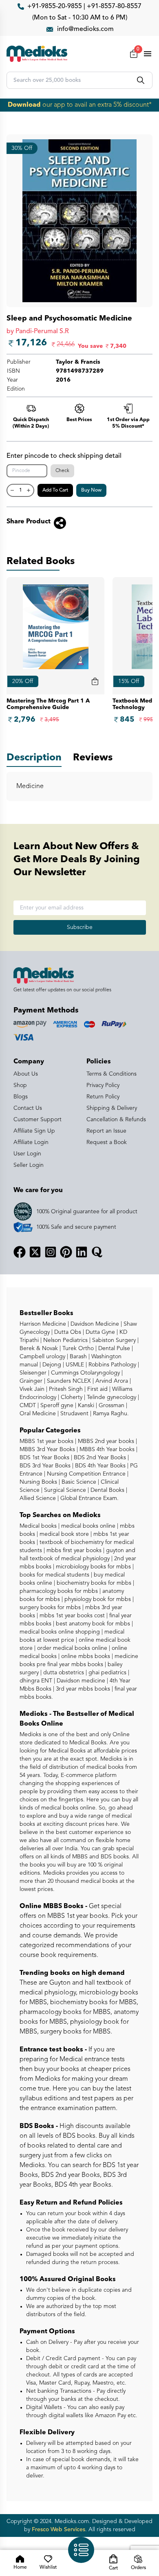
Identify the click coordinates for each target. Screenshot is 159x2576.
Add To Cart (55, 490)
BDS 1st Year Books (44, 1458)
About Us (26, 1074)
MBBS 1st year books (47, 1441)
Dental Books (107, 1490)
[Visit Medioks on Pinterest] (66, 1252)
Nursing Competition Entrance (85, 1474)
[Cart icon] (95, 681)
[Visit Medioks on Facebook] (20, 1252)
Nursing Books (38, 1482)
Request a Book (107, 1142)
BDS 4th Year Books (99, 1466)
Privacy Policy (103, 1085)
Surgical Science (64, 1490)
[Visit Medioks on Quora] (97, 1252)
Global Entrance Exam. (89, 1498)
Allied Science (38, 1498)
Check (62, 471)
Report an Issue (106, 1131)
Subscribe (80, 927)
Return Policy (103, 1097)
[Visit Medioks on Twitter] (35, 1252)
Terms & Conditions (112, 1074)
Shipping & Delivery (112, 1108)
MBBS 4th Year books (106, 1449)
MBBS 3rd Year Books (47, 1449)
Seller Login (29, 1165)
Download (24, 105)
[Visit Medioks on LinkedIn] (82, 1252)
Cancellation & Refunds (116, 1120)
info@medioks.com (85, 29)
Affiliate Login (31, 1142)
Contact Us (28, 1108)
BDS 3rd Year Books (45, 1466)
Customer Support (38, 1120)
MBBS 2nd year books (105, 1441)
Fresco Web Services (59, 2530)
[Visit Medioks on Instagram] (51, 1252)
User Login (27, 1154)
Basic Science (78, 1482)
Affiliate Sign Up (34, 1131)
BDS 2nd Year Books (99, 1458)
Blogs (21, 1097)
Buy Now (91, 490)
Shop (20, 1085)
